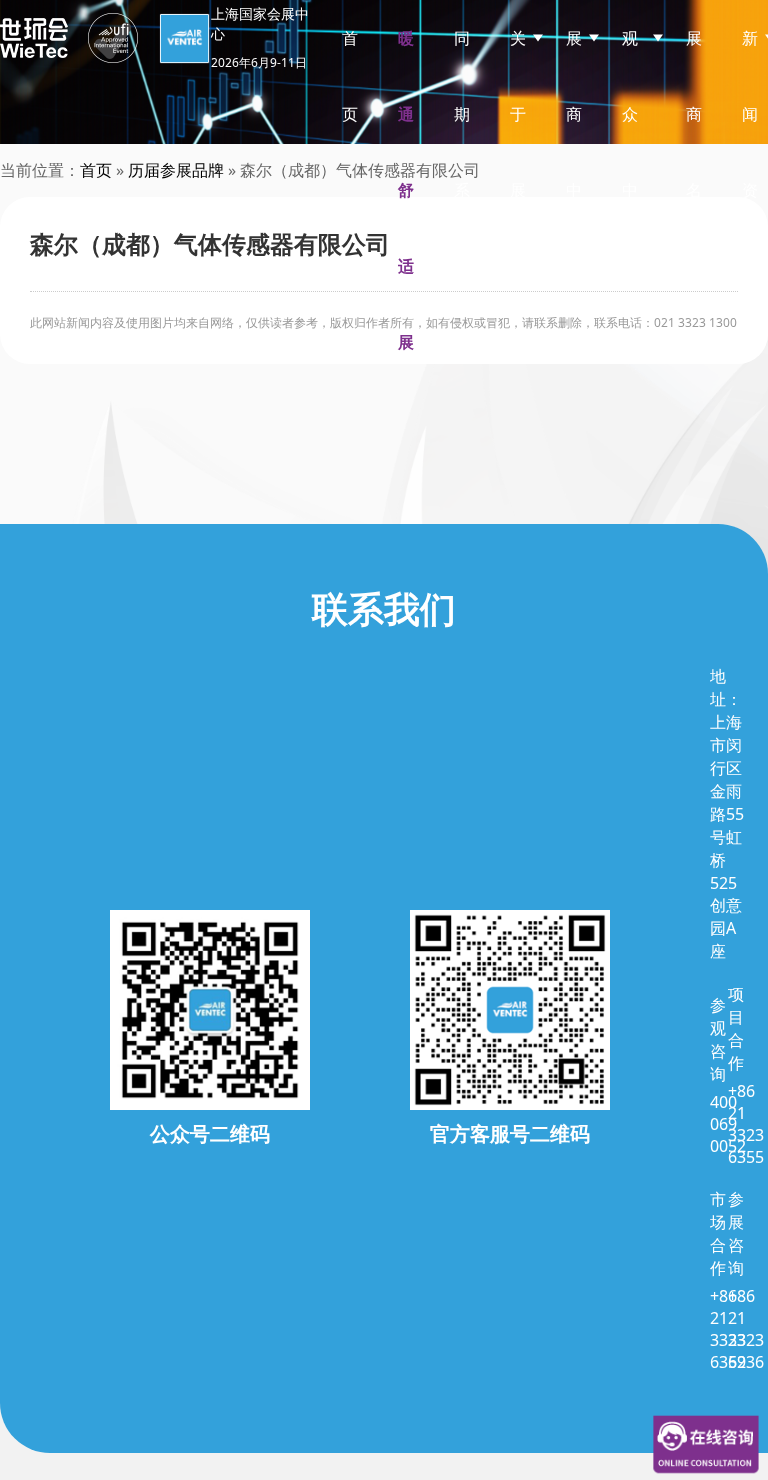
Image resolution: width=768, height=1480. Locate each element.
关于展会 (518, 152)
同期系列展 (462, 190)
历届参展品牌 (176, 170)
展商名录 (694, 152)
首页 (350, 76)
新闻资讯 (750, 152)
